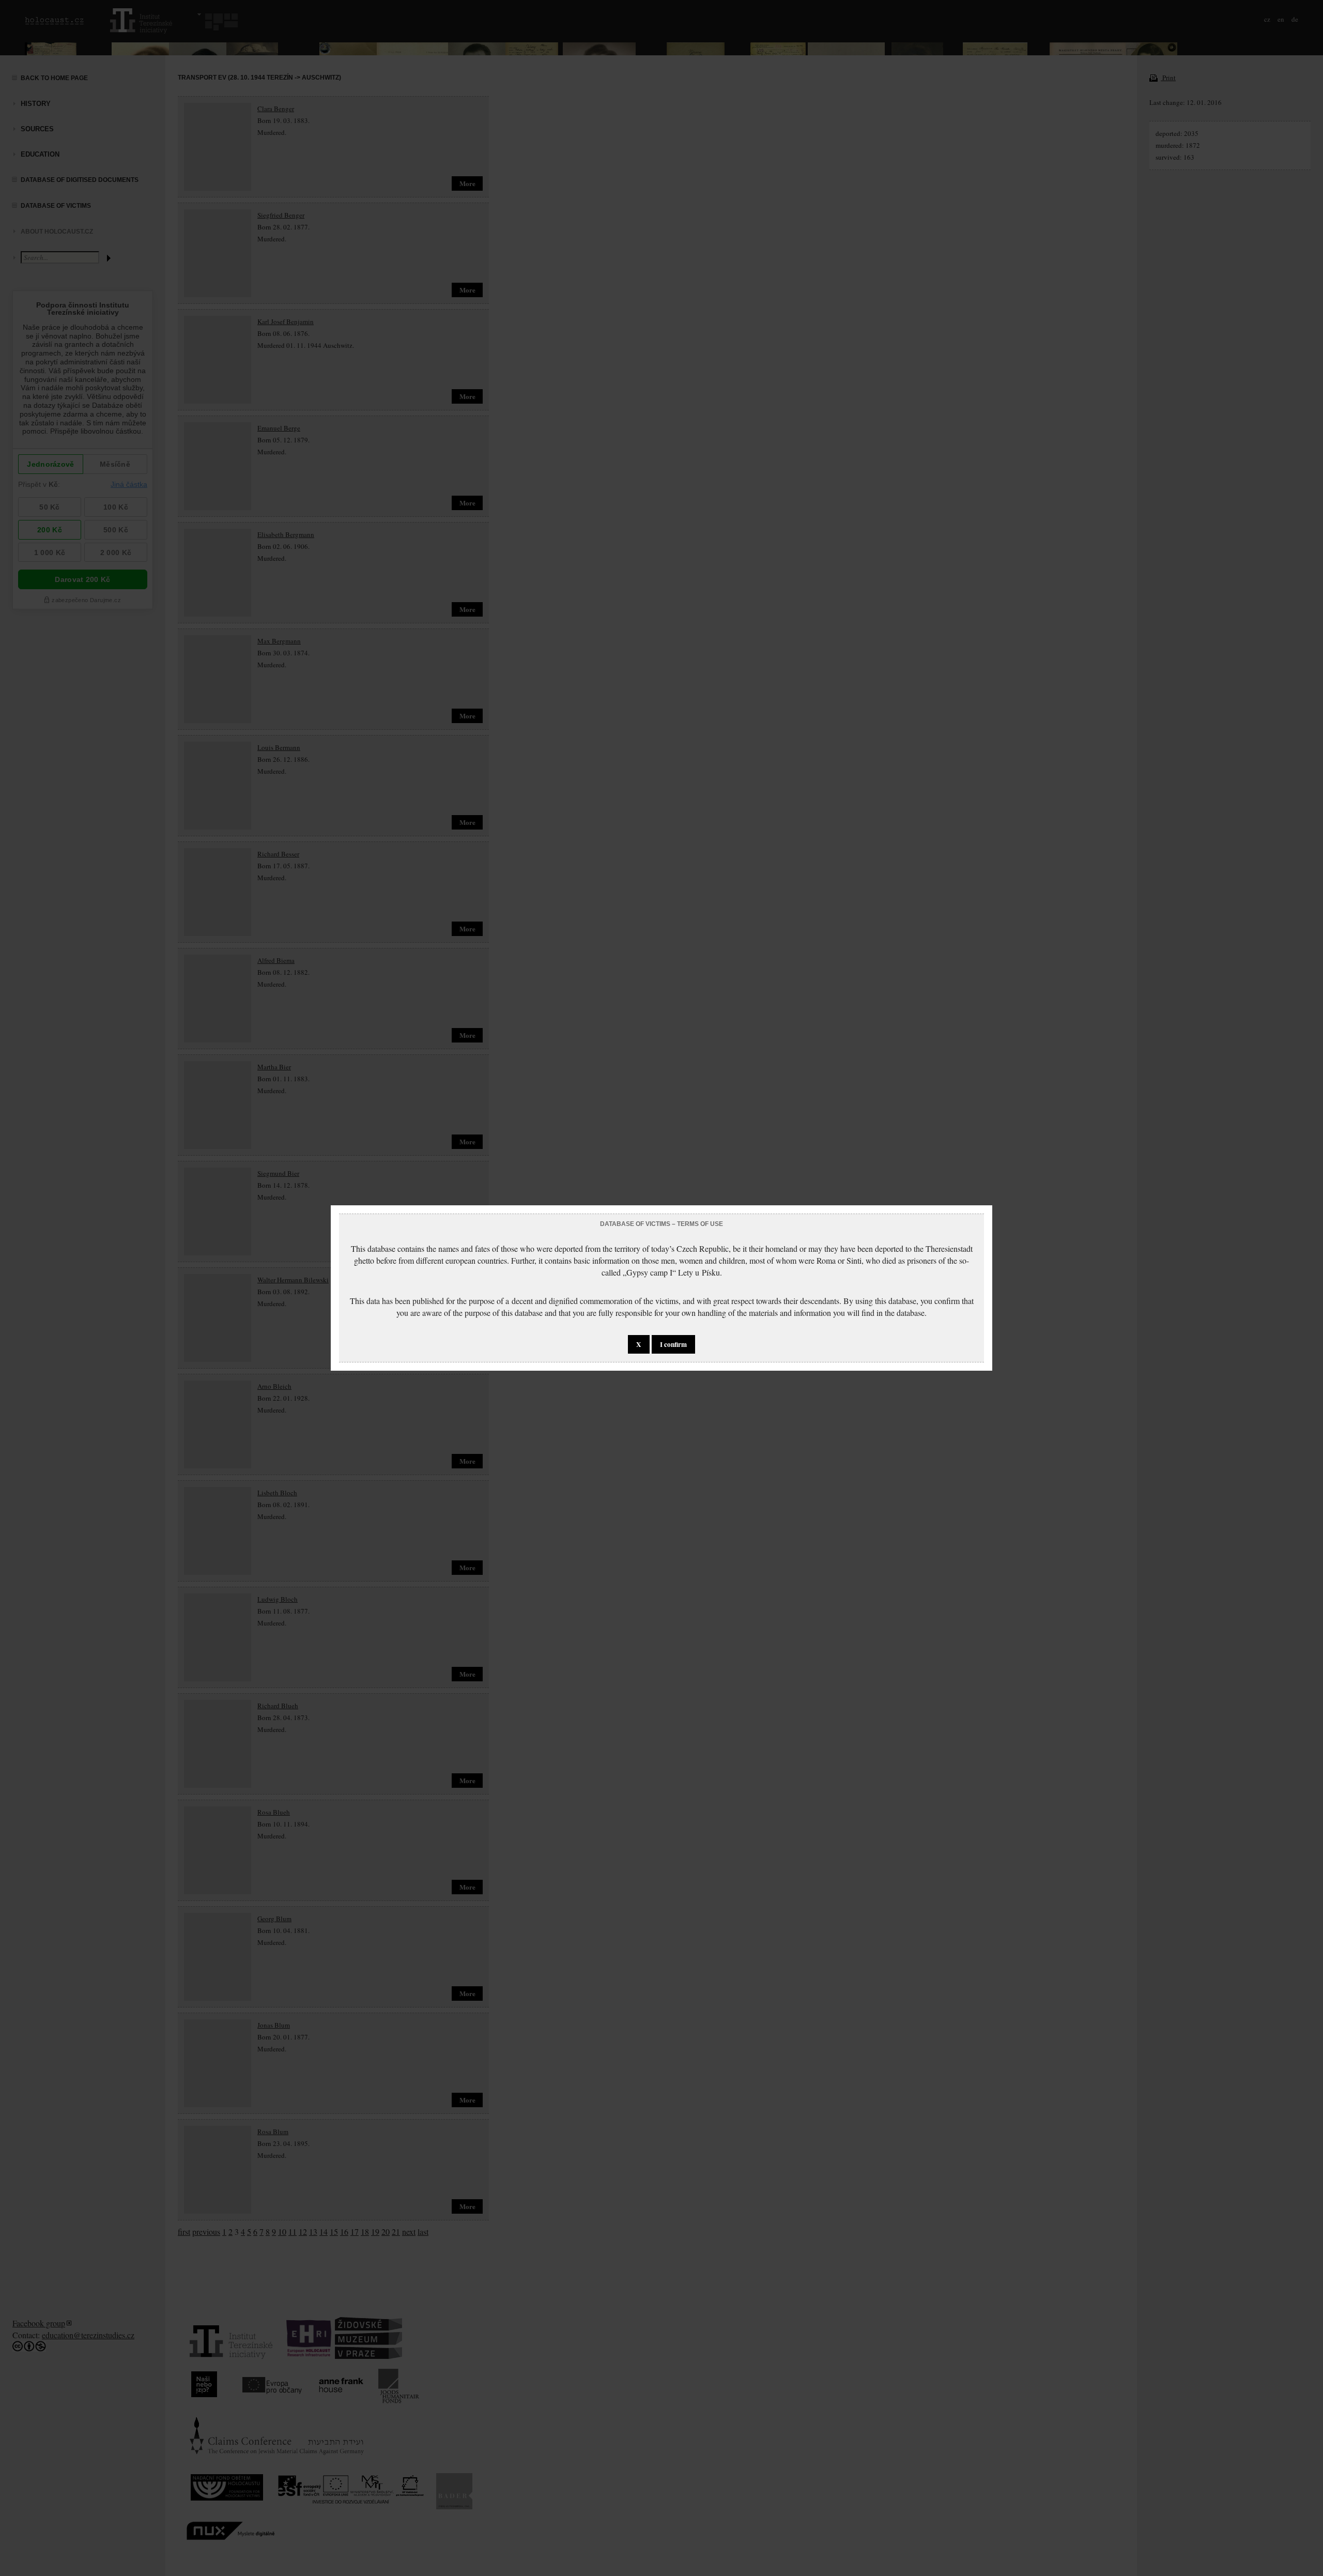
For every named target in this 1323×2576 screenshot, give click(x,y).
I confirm (673, 1344)
